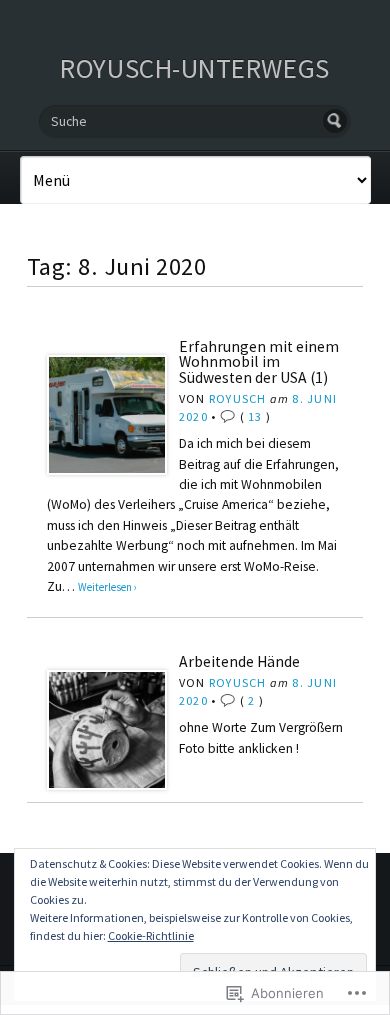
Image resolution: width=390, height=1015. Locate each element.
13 (255, 416)
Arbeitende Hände (239, 661)
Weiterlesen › (107, 587)
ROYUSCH (238, 398)
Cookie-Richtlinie (151, 935)
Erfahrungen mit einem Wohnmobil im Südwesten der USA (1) (259, 362)
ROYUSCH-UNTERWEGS (194, 68)
